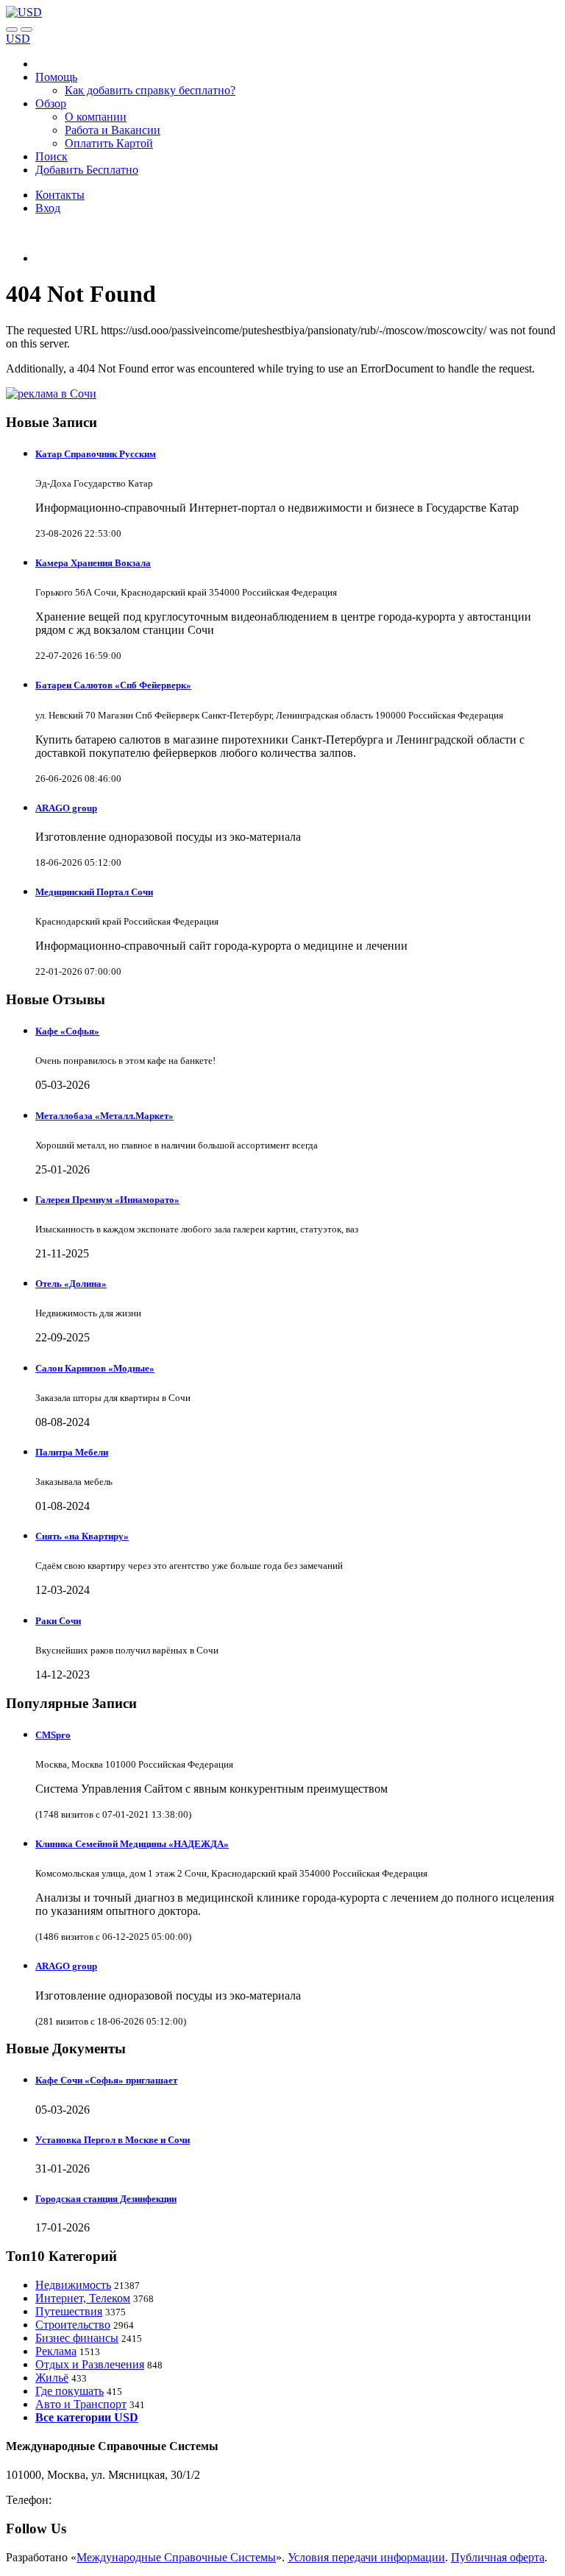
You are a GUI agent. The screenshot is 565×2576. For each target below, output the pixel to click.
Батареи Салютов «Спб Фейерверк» (113, 685)
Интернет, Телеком (83, 2298)
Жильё (52, 2378)
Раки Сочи (58, 1621)
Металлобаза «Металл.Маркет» (104, 1116)
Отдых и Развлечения (90, 2364)
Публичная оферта (498, 2557)
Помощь (56, 77)
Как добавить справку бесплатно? (150, 90)
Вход (48, 208)
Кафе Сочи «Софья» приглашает (106, 2080)
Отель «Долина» (71, 1284)
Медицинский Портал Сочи (94, 892)
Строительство (73, 2325)
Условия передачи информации (366, 2557)
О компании (96, 117)
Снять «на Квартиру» (82, 1536)
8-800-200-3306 (92, 2500)
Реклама (56, 2351)
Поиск (51, 156)
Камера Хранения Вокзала (93, 563)
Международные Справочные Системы (176, 2557)
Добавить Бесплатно (87, 170)
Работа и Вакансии (113, 130)
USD (18, 39)
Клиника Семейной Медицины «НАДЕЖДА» (132, 1844)
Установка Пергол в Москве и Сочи (113, 2140)
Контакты (60, 195)
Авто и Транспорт (81, 2404)
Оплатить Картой (109, 143)
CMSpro (53, 1735)
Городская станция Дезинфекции (106, 2199)
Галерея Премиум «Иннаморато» (107, 1200)
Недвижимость (73, 2285)
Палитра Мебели (72, 1452)
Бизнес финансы (77, 2338)
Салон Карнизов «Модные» (95, 1368)
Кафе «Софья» (67, 1031)
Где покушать (70, 2391)
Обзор (51, 103)
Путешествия (69, 2311)
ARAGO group (66, 808)
